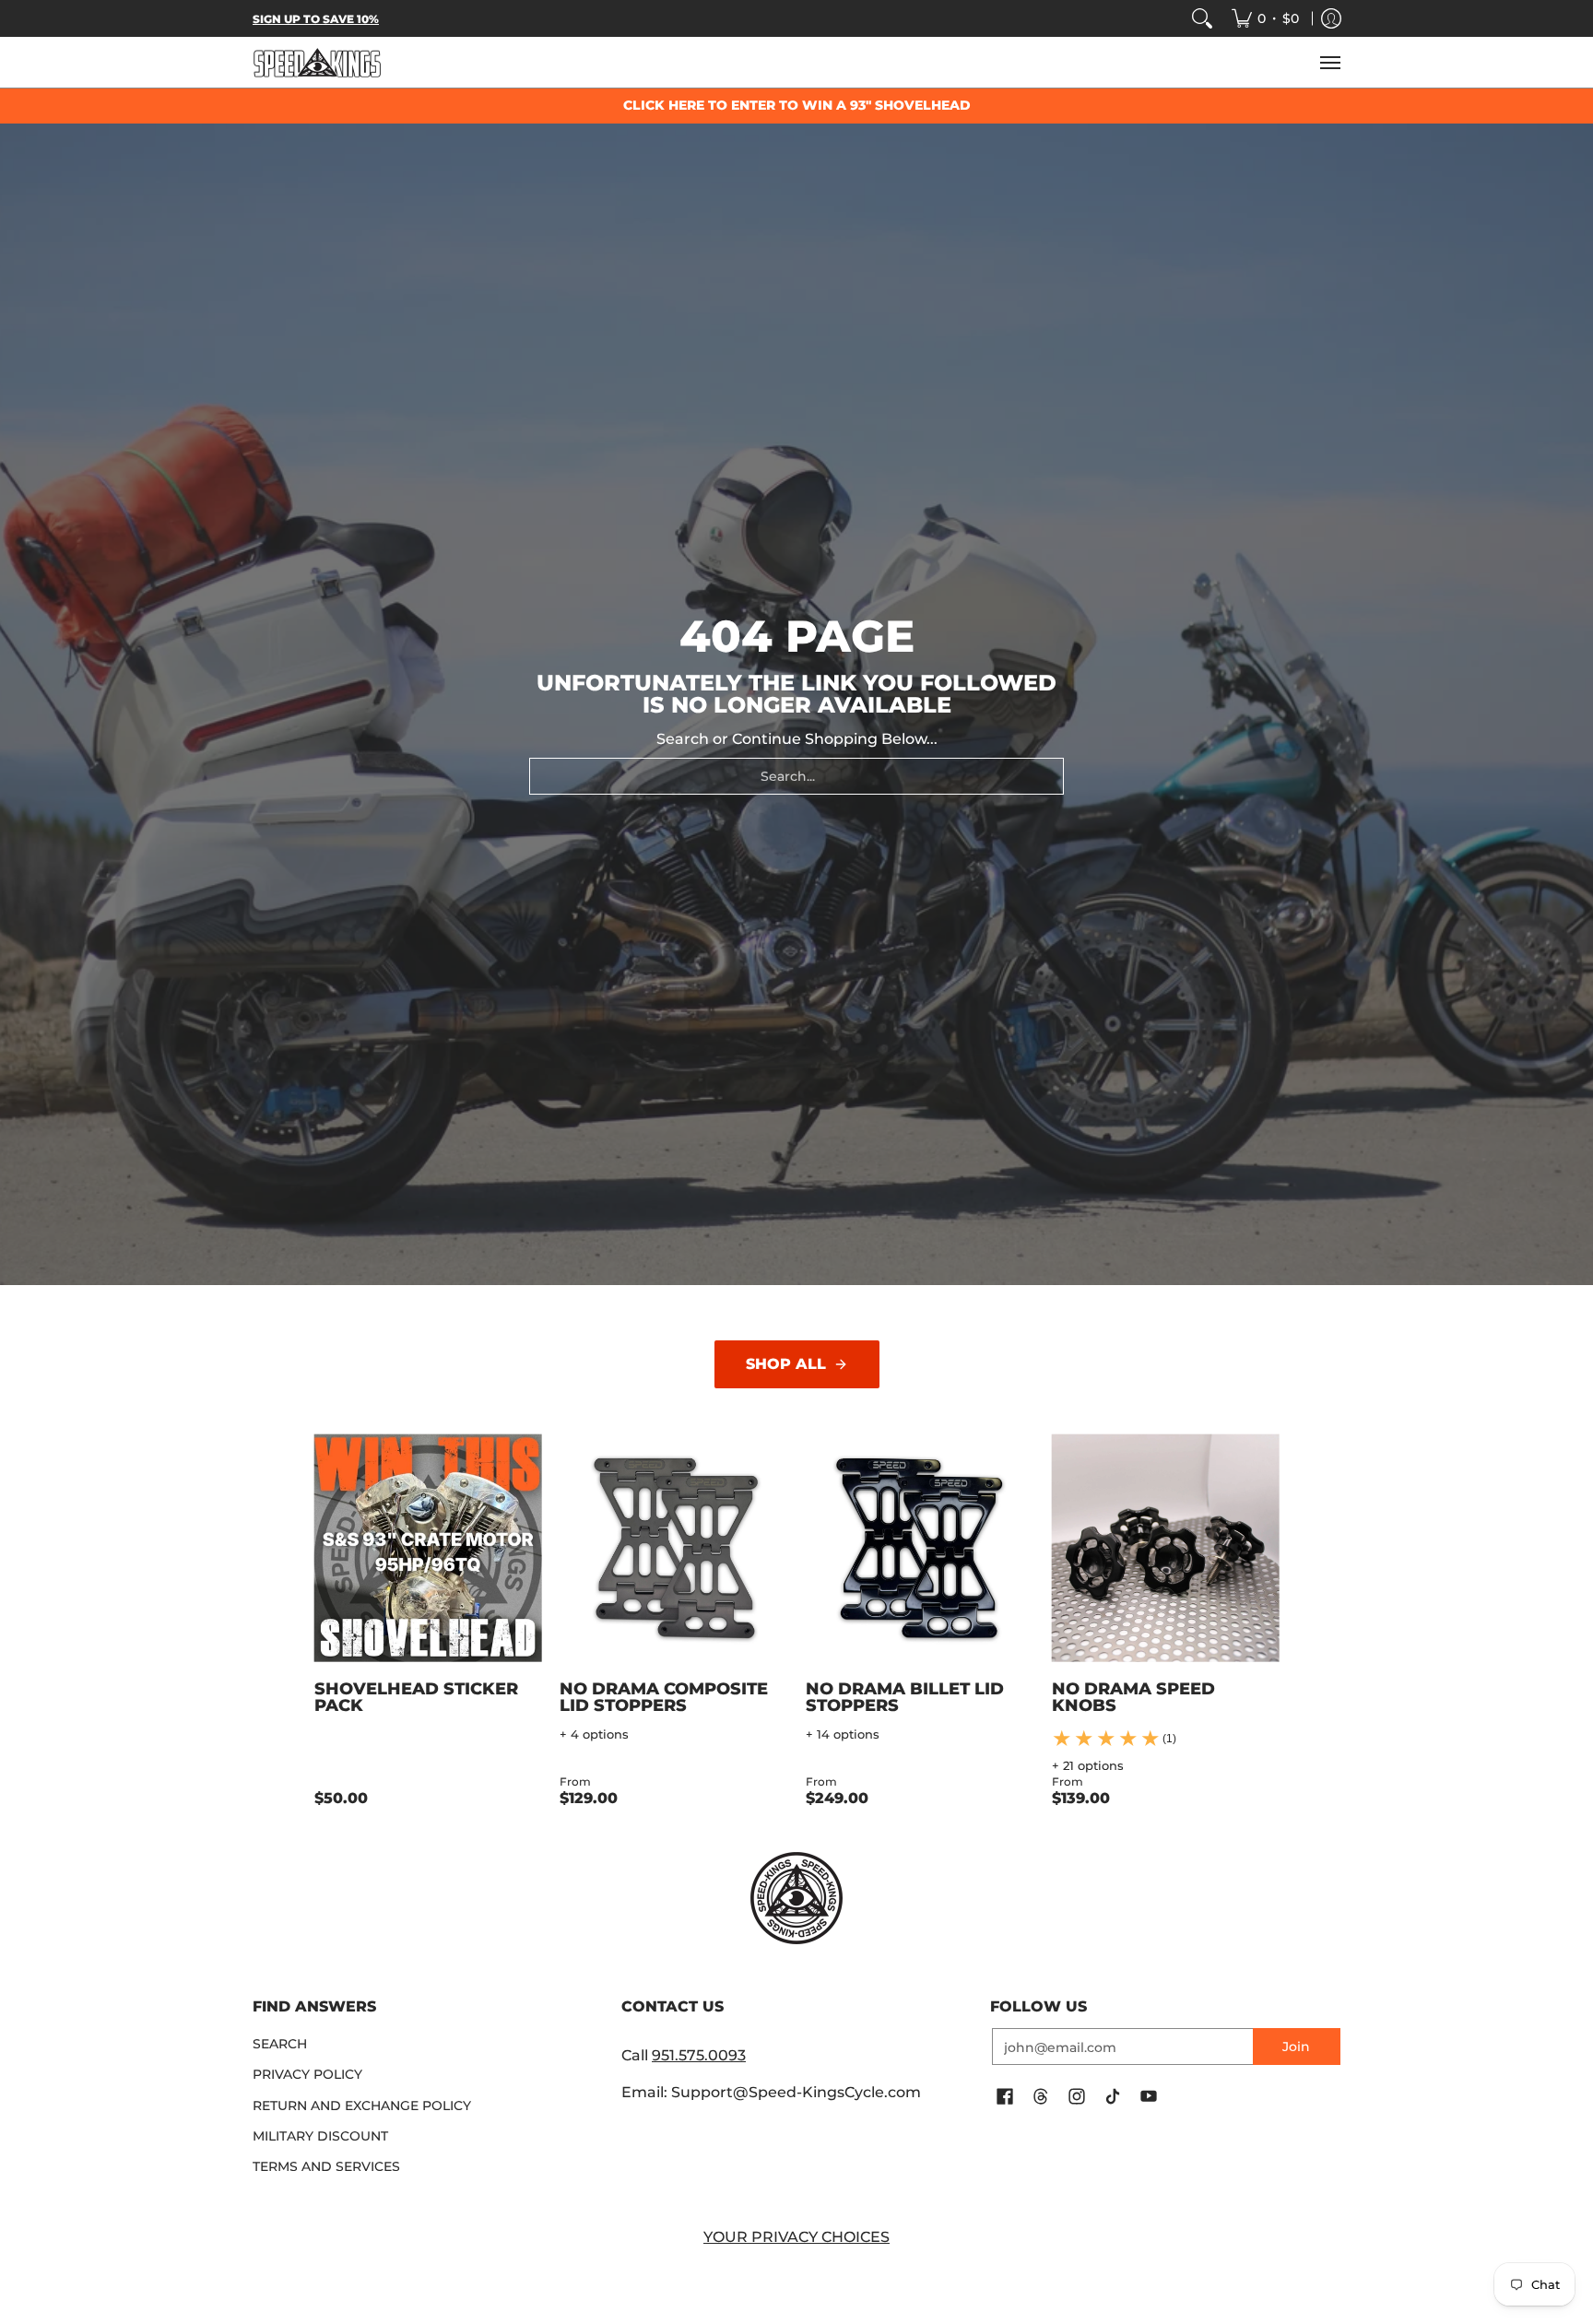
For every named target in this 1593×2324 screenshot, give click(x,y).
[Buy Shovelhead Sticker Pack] (428, 1548)
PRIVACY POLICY (307, 2074)
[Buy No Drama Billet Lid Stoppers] (920, 1548)
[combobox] (796, 776)
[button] (1005, 2097)
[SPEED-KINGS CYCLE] (317, 62)
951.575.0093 (699, 2055)
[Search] (1202, 18)
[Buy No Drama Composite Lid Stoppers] (673, 1548)
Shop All (786, 1364)
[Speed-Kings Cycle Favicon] (796, 1898)
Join (1296, 2047)
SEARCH (280, 2044)
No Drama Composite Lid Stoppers (664, 1697)
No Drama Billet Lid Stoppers (905, 1697)
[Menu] (1329, 62)
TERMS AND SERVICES (326, 2166)
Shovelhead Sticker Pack (416, 1697)
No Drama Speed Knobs (1133, 1697)
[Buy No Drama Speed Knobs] (1166, 1548)
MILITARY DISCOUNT (320, 2136)
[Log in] (1331, 18)
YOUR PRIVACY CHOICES (796, 2237)
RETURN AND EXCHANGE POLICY (362, 2106)
